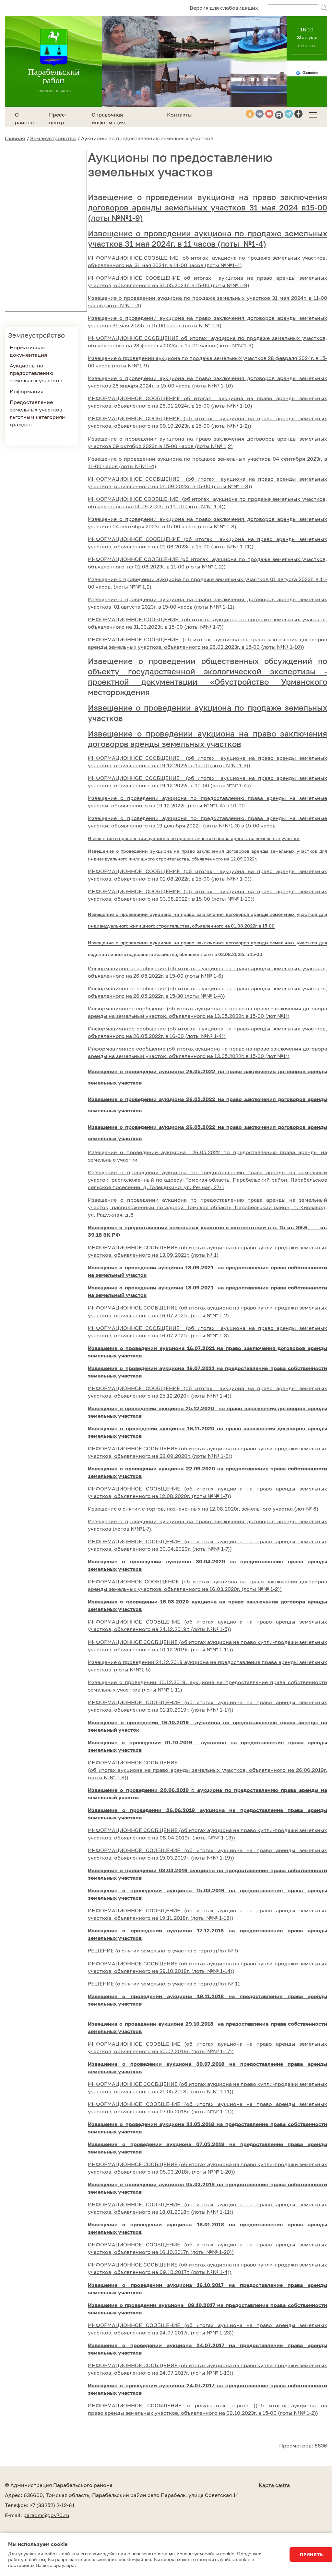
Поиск (324, 8)
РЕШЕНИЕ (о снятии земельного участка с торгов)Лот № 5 (163, 1951)
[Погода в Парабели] (307, 64)
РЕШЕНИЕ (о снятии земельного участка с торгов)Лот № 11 (164, 1984)
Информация (27, 391)
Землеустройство (53, 138)
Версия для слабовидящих (224, 8)
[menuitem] (313, 115)
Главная (15, 138)
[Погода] (307, 72)
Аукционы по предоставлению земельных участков (36, 373)
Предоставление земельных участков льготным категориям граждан (38, 413)
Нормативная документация (28, 351)
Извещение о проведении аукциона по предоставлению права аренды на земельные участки (194, 838)
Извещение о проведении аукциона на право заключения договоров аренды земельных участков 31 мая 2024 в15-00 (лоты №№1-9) (207, 207)
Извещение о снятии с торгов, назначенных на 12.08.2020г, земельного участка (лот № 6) (203, 1509)
